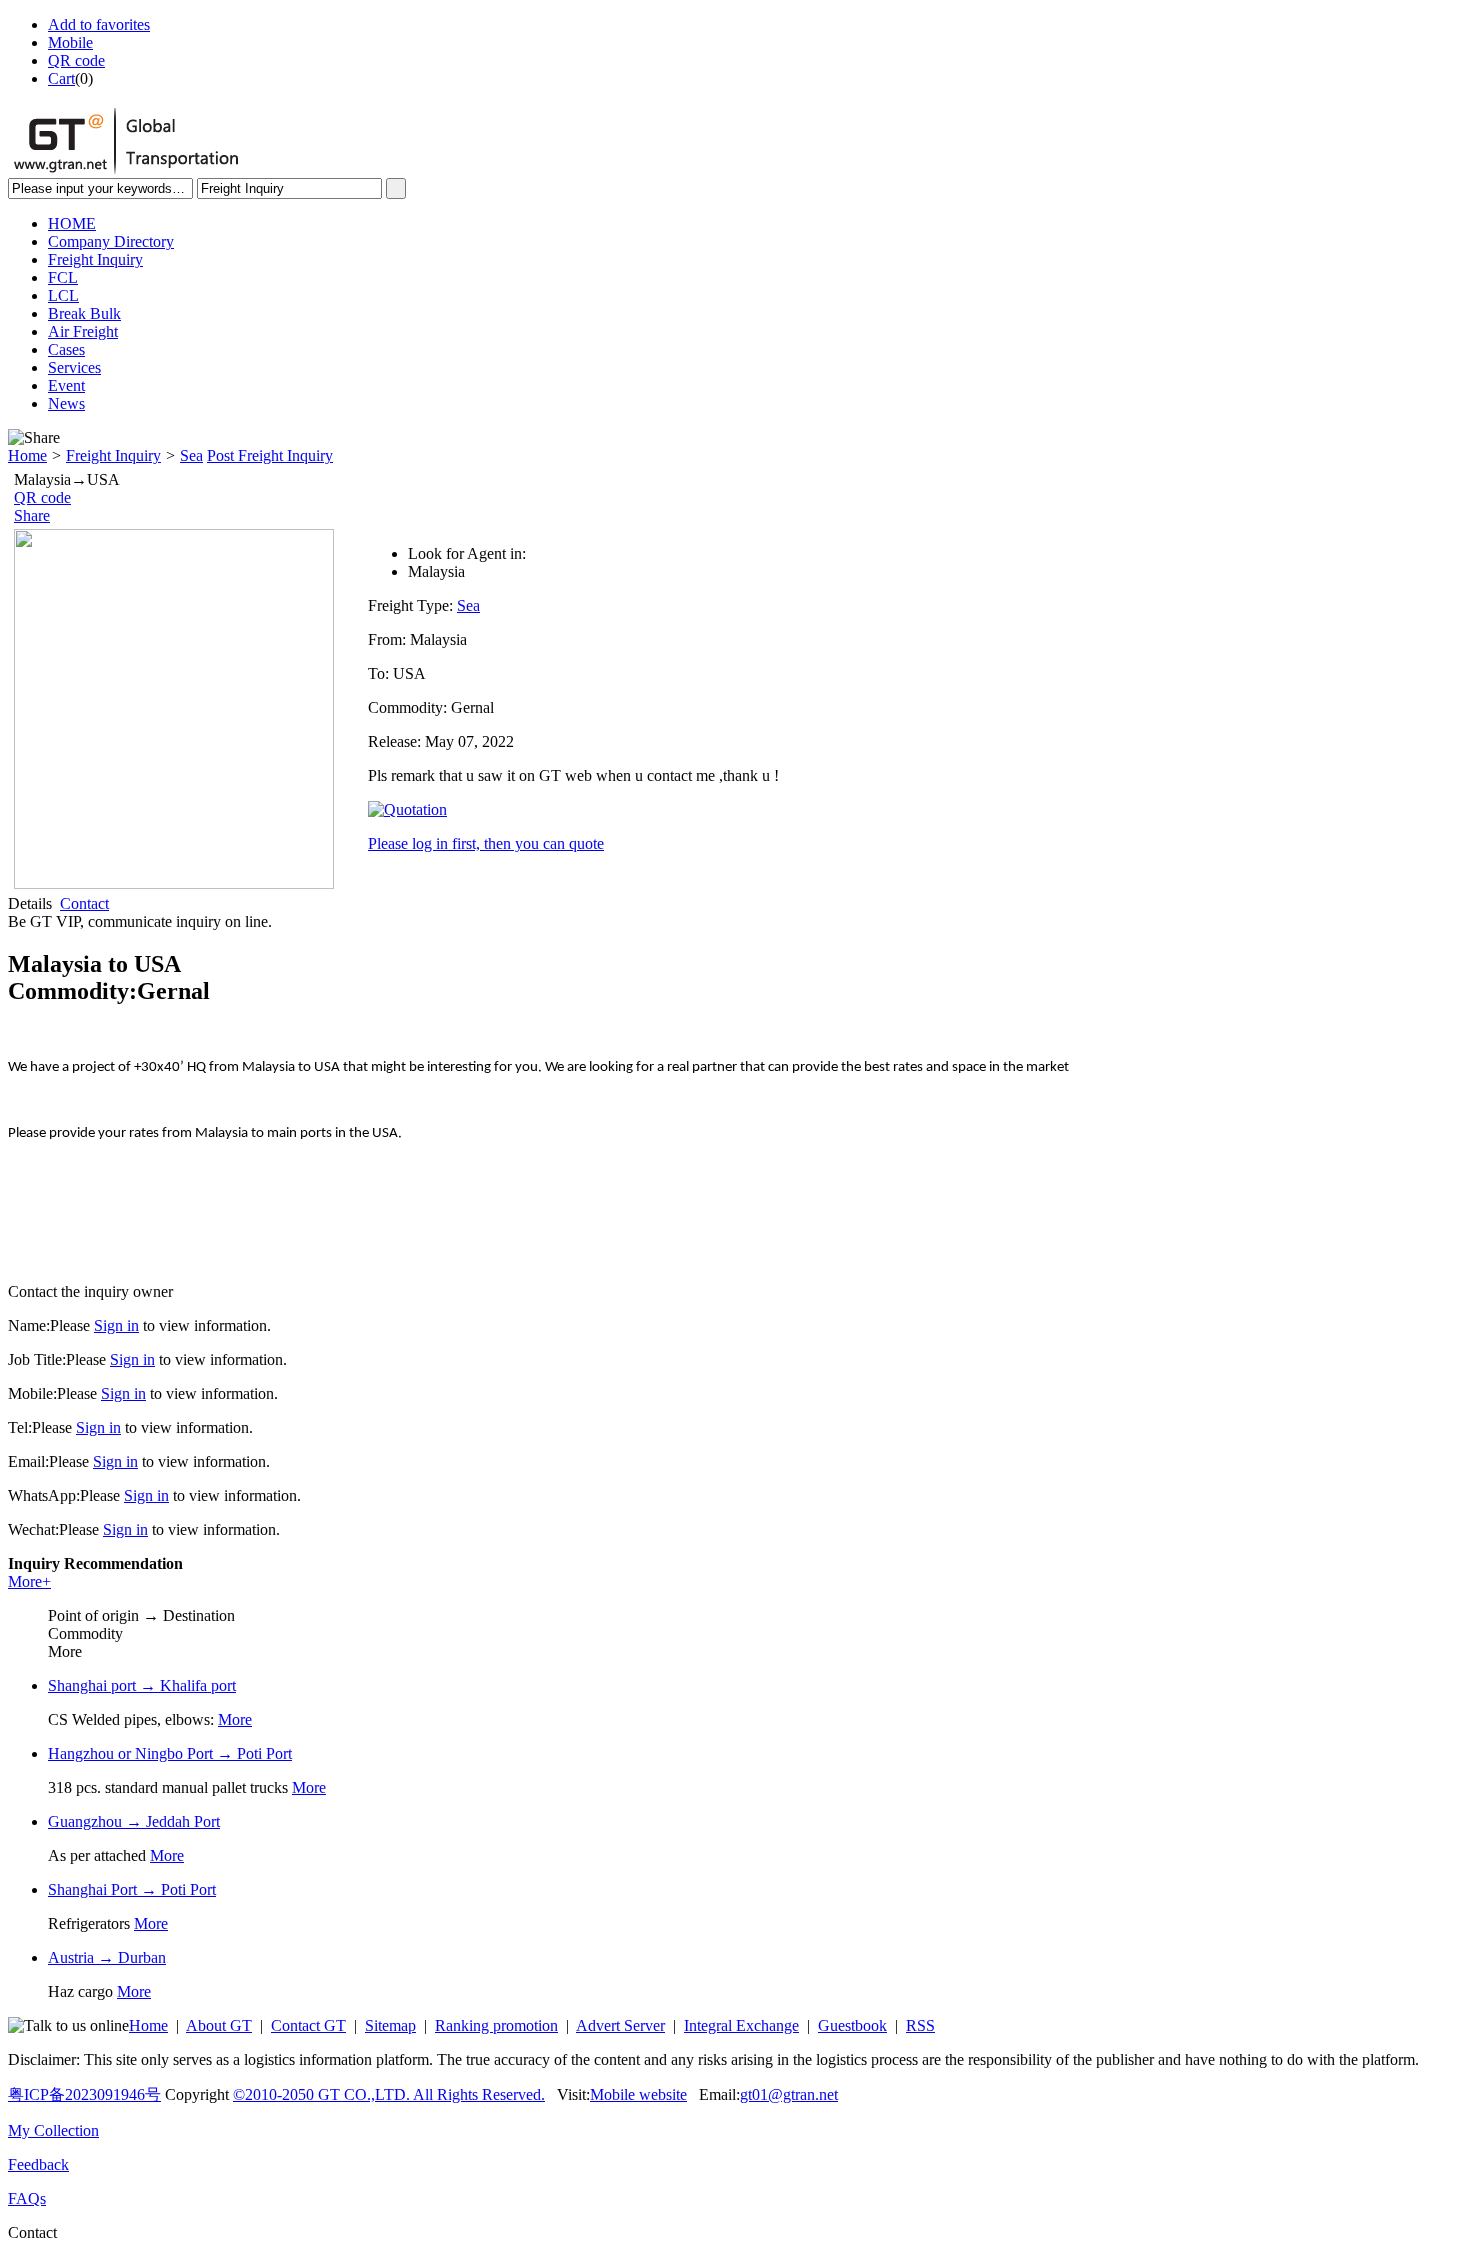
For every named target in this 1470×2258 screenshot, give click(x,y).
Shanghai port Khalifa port (142, 1685)
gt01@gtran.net (789, 2094)
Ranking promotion (496, 2025)
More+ (29, 1581)
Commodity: (409, 707)
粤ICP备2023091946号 (84, 2094)
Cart (61, 78)
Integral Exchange (741, 2025)
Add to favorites (99, 24)
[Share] (34, 438)
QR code (76, 60)
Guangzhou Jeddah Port (134, 1821)
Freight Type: (412, 605)
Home (27, 455)
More (235, 1719)
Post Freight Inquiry (270, 455)
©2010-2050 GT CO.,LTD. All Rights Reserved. (389, 2094)
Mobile (70, 42)
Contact (84, 903)
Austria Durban (107, 1957)
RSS (920, 2025)
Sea (191, 455)
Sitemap (390, 2025)
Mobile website (638, 2094)
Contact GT (308, 2025)
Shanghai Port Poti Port (132, 1889)
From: (389, 639)
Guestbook (852, 2025)
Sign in (116, 1325)
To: (380, 673)
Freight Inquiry (113, 455)
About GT (219, 2025)
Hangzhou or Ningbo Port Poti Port (170, 1753)
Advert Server (620, 2025)
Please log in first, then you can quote (486, 843)
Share (32, 515)
